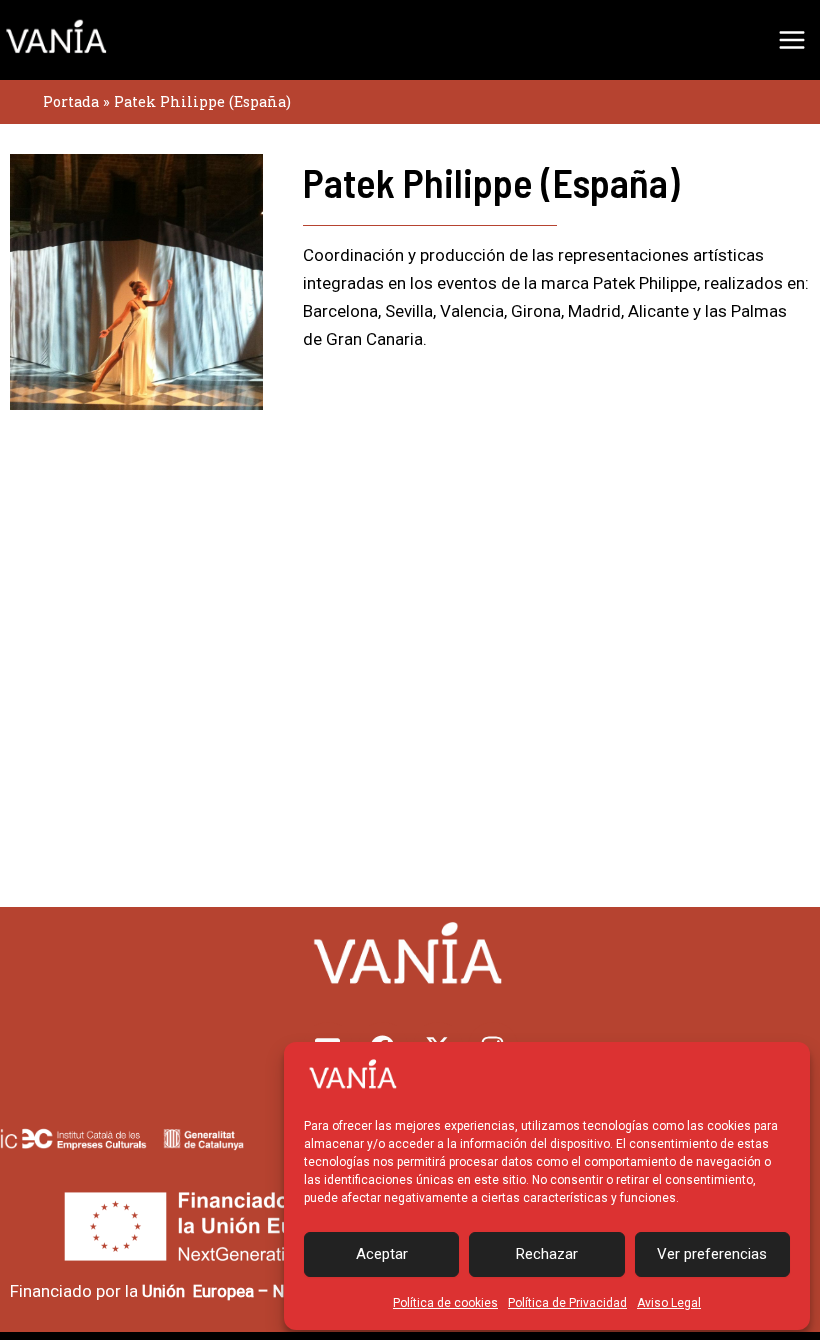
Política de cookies (445, 1303)
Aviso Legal (669, 1303)
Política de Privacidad (567, 1303)
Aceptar (382, 1254)
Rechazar (547, 1254)
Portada (71, 101)
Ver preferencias (712, 1254)
